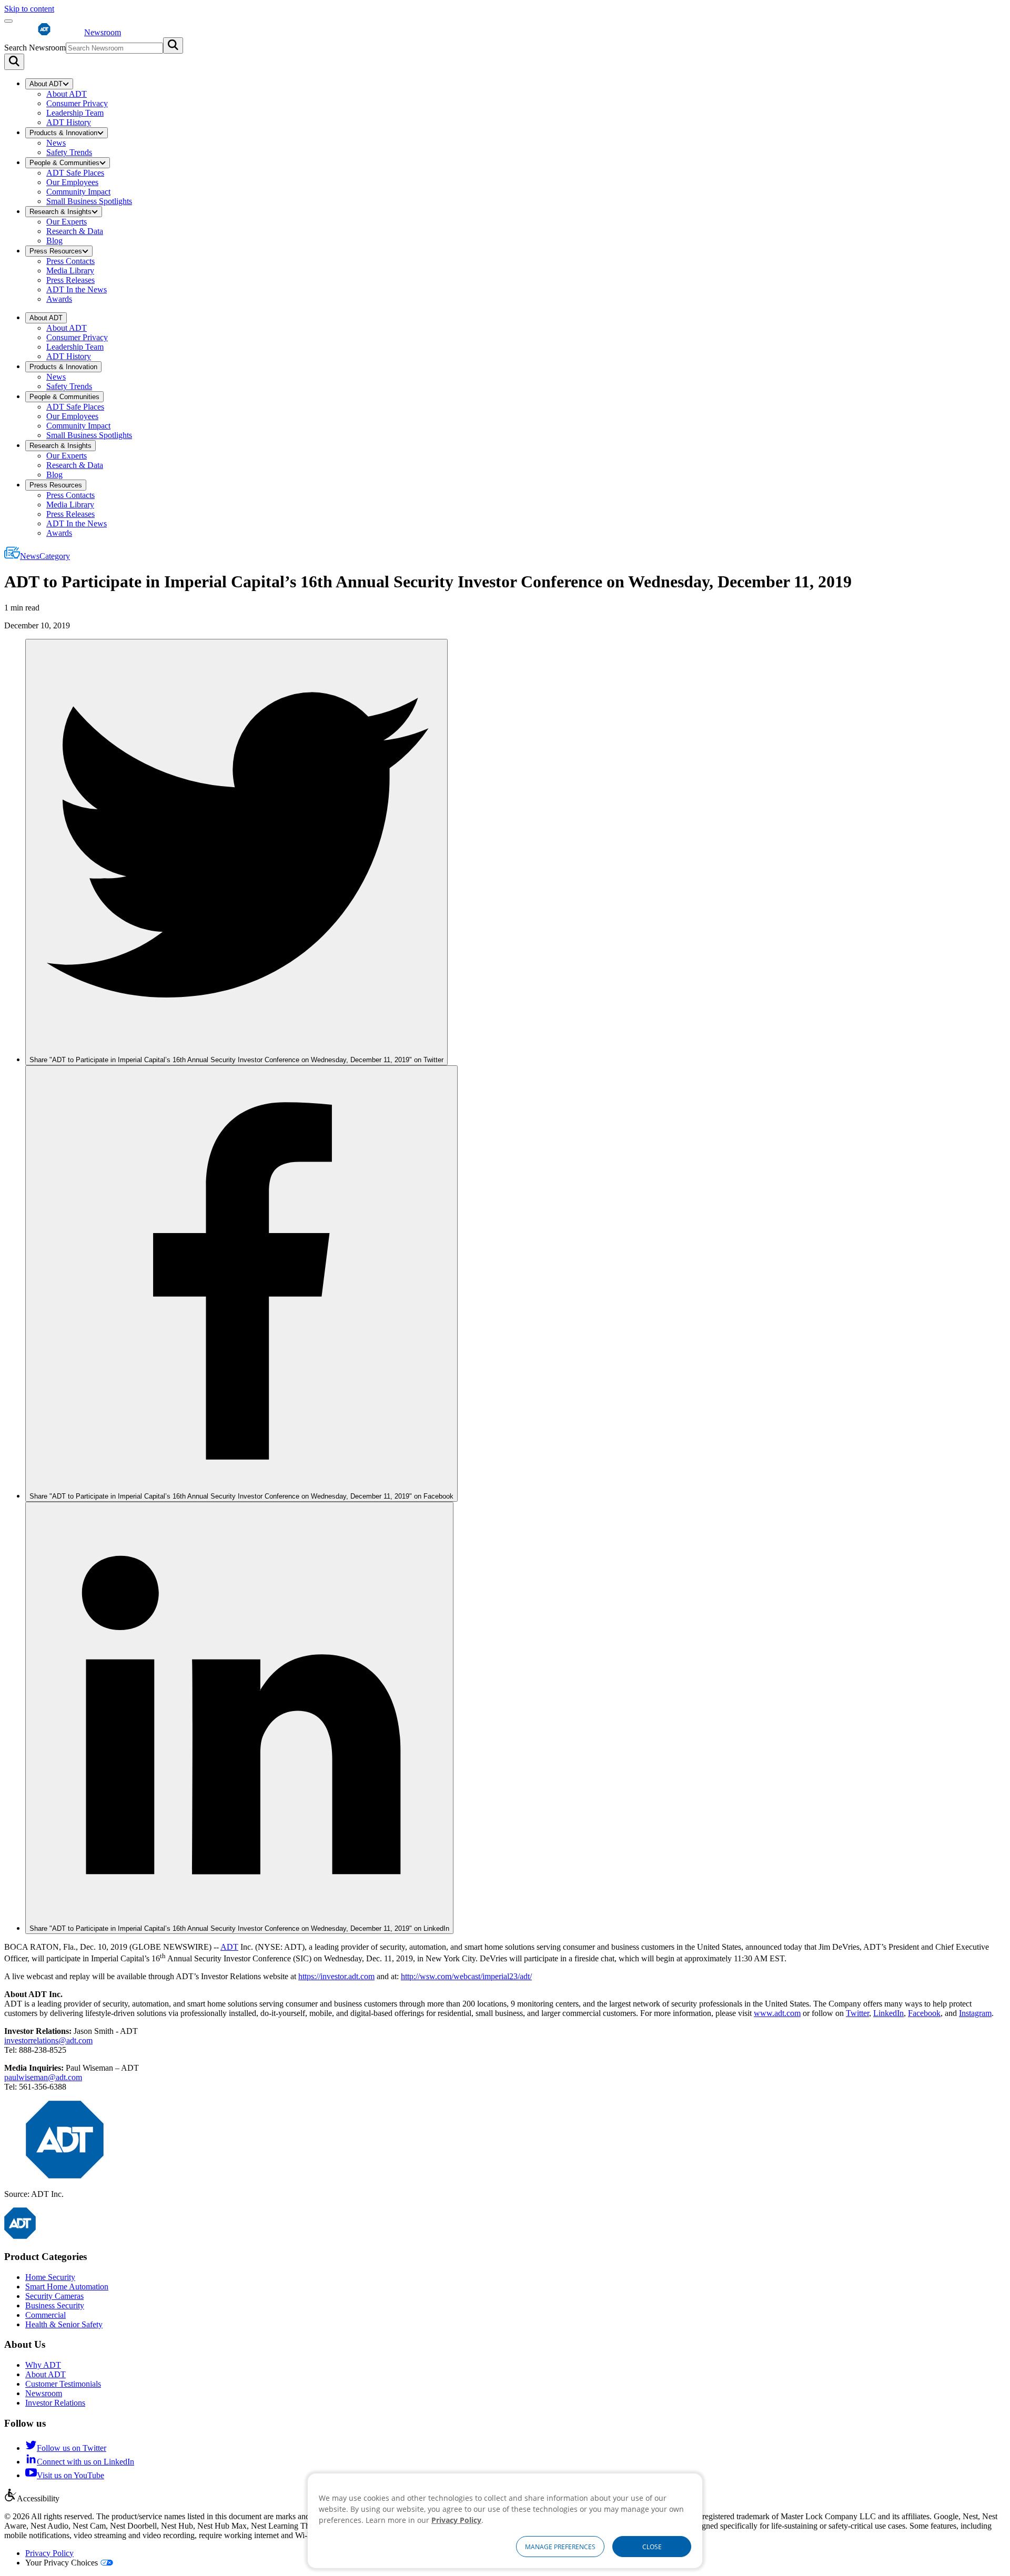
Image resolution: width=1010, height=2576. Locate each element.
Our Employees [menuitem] (72, 182)
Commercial (46, 2315)
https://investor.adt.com (336, 1976)
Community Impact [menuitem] (78, 192)
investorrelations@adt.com (48, 2040)
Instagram (975, 2013)
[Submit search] (173, 45)
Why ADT (43, 2365)
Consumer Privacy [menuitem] (77, 103)
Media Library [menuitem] (70, 271)
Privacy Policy (49, 2553)
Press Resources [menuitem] (56, 251)
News (45, 556)
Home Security (50, 2277)
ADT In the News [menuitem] (77, 289)
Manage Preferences (560, 2547)
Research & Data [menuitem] (75, 231)
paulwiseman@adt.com (43, 2077)
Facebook (924, 2013)
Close (652, 2547)
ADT (229, 1947)
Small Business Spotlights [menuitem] (89, 201)
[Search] (14, 62)
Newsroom (44, 2393)
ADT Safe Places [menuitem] (75, 173)
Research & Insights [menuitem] (60, 212)
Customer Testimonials (63, 2384)
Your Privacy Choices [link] (62, 2563)
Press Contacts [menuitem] (70, 261)
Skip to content (29, 9)
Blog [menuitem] (54, 241)
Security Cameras (54, 2296)
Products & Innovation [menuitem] (63, 133)
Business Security (55, 2305)
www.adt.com (777, 2013)
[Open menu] (8, 21)
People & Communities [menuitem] (64, 163)
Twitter (857, 2013)
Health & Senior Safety (64, 2324)
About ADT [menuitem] (46, 84)
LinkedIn (888, 2013)
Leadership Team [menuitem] (75, 113)
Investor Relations (55, 2403)
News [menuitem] (56, 143)
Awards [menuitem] (59, 299)
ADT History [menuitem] (69, 122)
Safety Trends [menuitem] (69, 152)
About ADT (46, 2374)
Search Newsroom (35, 48)
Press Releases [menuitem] (70, 280)
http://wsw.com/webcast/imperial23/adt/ (466, 1976)
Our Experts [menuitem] (67, 222)
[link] (236, 852)
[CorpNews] (20, 2236)
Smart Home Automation (67, 2287)
